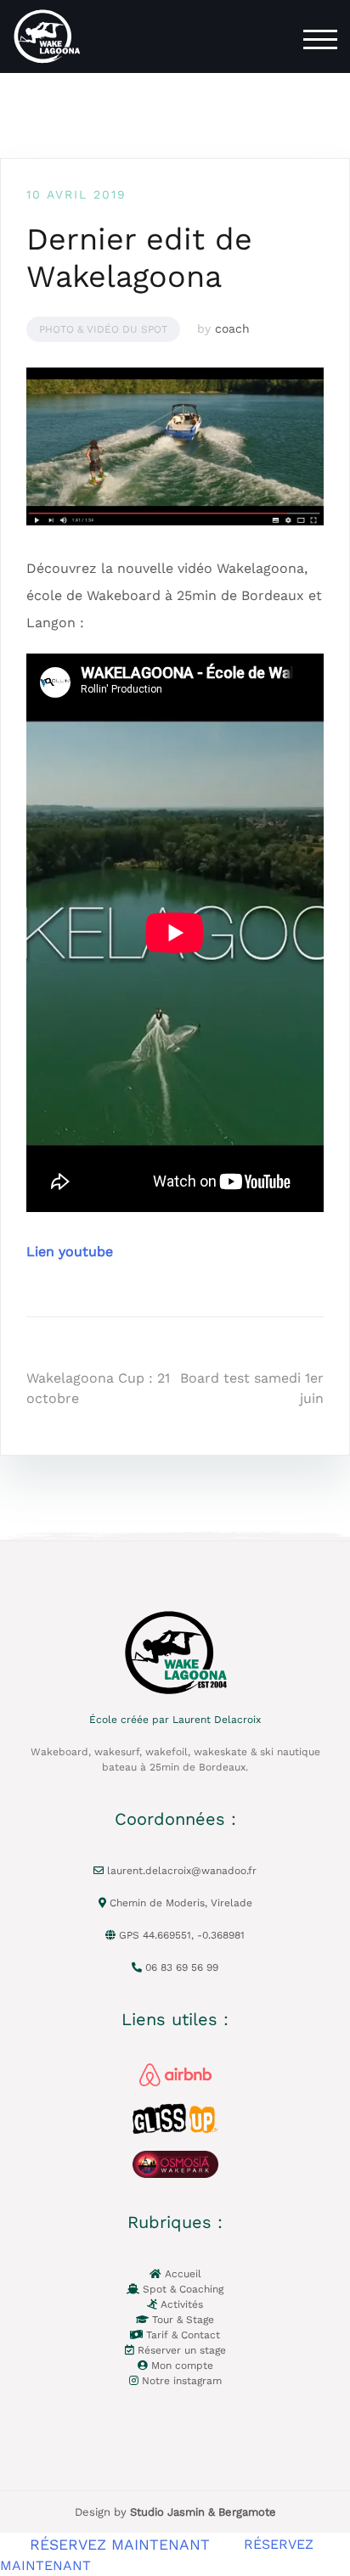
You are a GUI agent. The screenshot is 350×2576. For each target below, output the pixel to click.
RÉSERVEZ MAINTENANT (120, 2544)
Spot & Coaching (181, 2289)
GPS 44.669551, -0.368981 (180, 1935)
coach (232, 328)
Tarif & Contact (181, 2335)
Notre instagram (180, 2381)
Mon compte (181, 2366)
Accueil (181, 2274)
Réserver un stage (180, 2350)
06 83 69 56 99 (180, 1967)
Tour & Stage (181, 2320)
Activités (180, 2304)
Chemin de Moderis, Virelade (179, 1903)
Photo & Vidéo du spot (103, 329)
